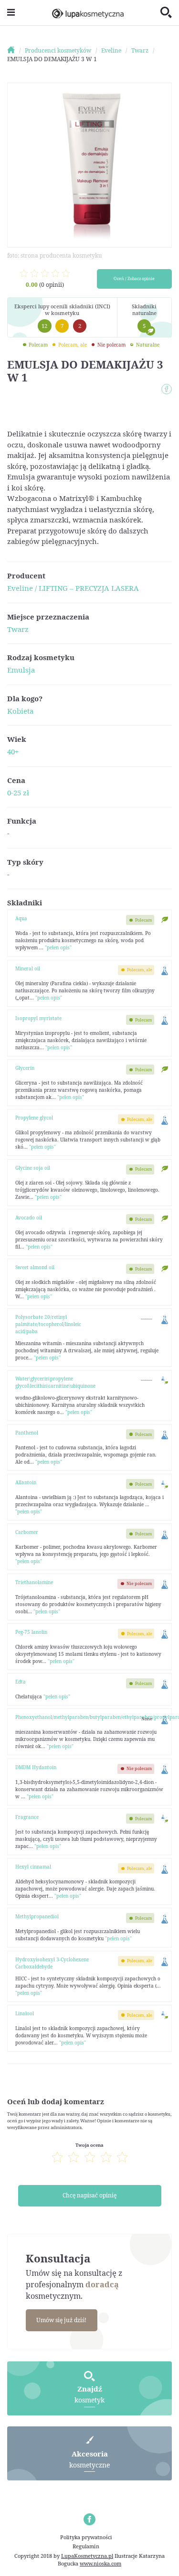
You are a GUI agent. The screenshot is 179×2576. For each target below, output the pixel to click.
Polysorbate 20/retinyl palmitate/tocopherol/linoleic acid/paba (48, 1324)
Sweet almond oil (35, 1267)
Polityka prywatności (86, 2537)
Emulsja (21, 670)
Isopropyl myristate (38, 1018)
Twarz (18, 629)
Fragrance (27, 1817)
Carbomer (27, 1532)
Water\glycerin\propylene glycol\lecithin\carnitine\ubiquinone (55, 1382)
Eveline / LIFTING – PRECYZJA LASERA (73, 588)
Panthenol (27, 1433)
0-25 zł (18, 793)
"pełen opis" (58, 947)
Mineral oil (28, 968)
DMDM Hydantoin (36, 1767)
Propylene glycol (34, 1118)
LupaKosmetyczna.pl (87, 2556)
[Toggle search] (166, 13)
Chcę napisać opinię (89, 2195)
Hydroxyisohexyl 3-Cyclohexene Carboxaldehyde (52, 1963)
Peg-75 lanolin (31, 1632)
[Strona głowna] (15, 50)
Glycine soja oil (33, 1168)
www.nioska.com (100, 2563)
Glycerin (25, 1068)
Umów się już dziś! (61, 2320)
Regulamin (86, 2546)
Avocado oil (29, 1217)
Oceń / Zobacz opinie (134, 279)
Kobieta (20, 711)
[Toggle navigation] (11, 13)
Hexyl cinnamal (33, 1867)
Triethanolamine (34, 1582)
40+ (13, 751)
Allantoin (26, 1482)
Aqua (21, 918)
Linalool (25, 2013)
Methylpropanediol (37, 1916)
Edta (21, 1682)
